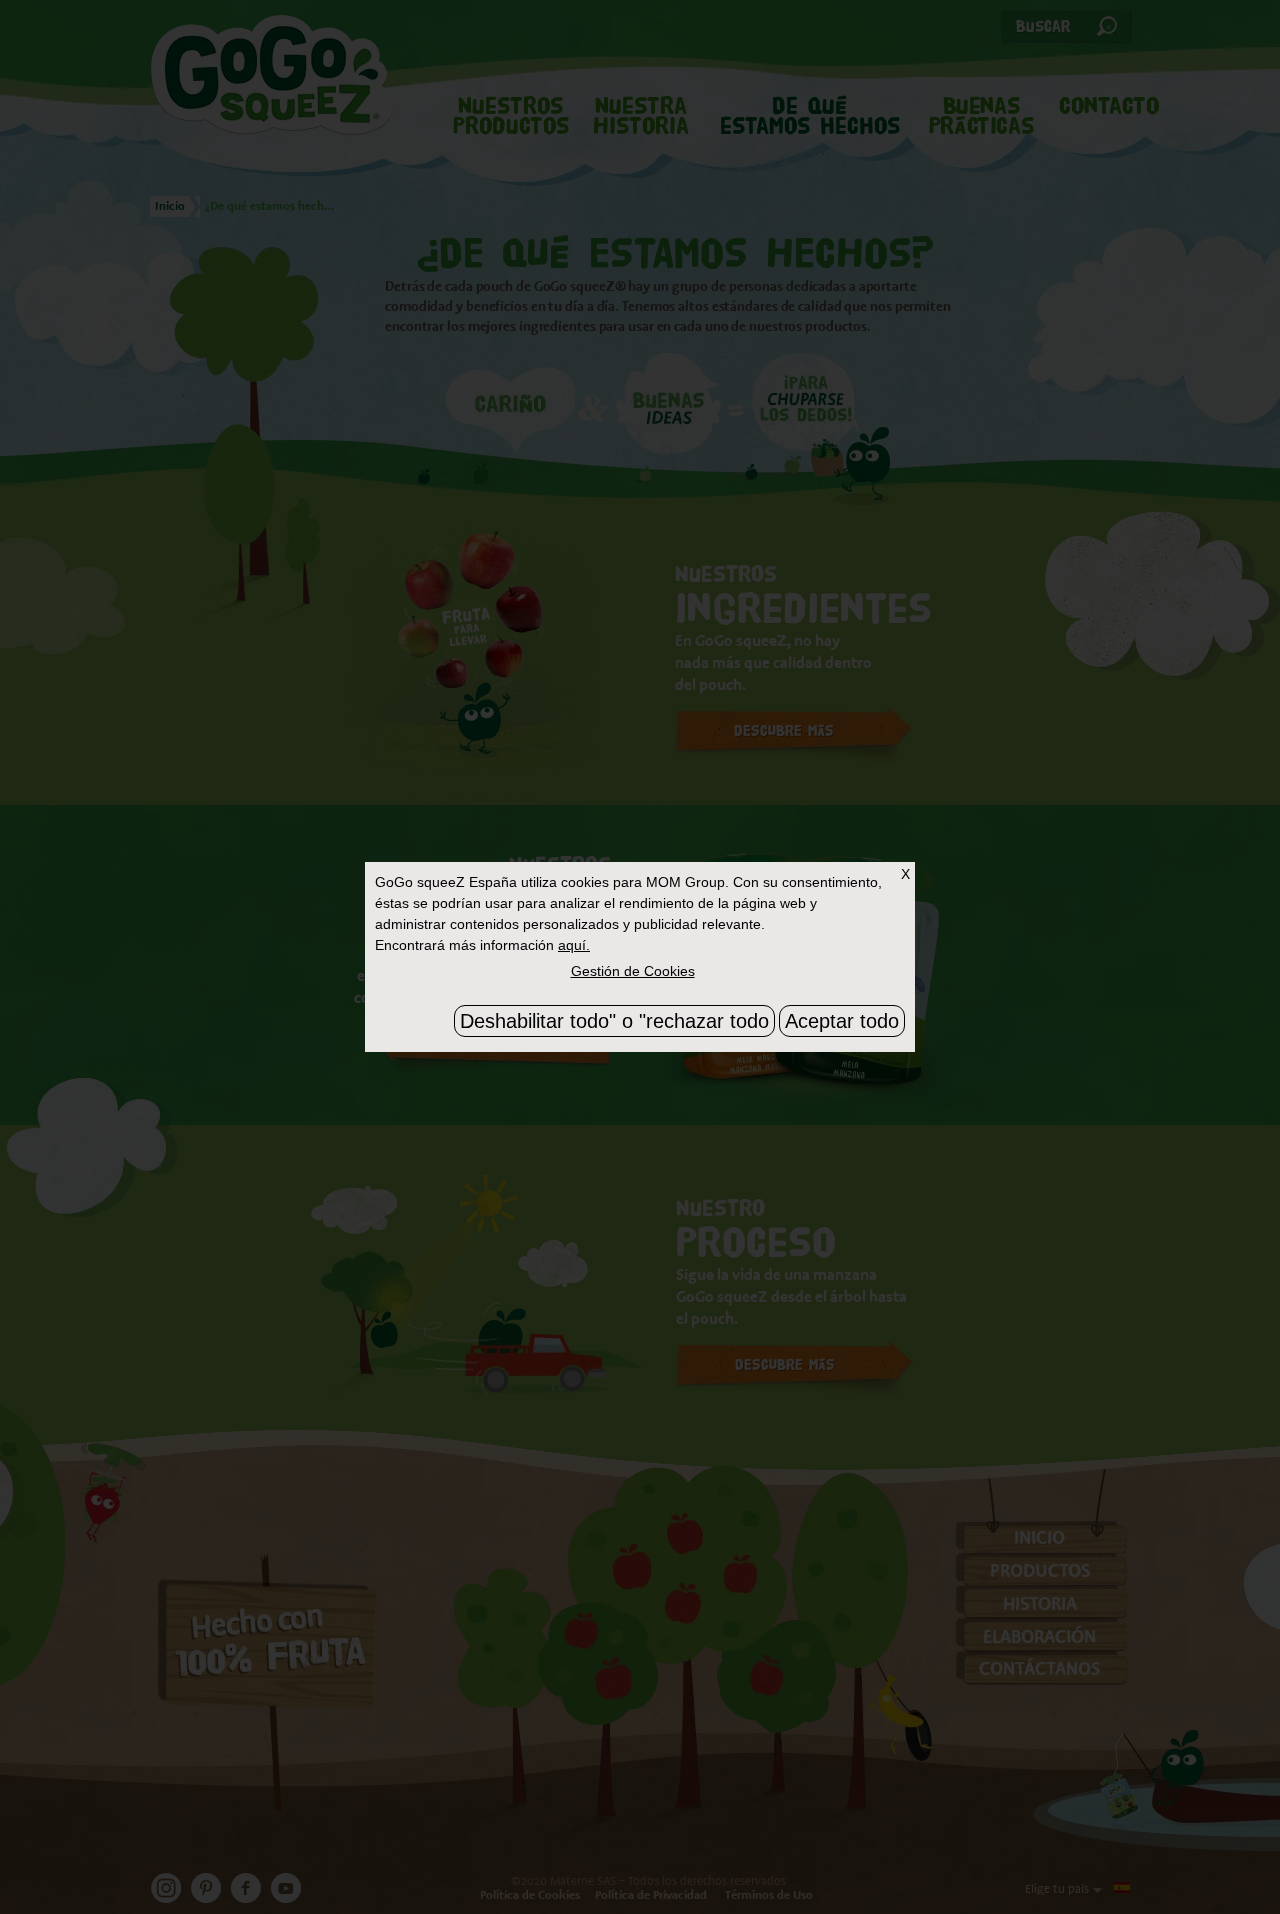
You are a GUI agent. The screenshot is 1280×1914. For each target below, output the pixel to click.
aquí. (574, 945)
